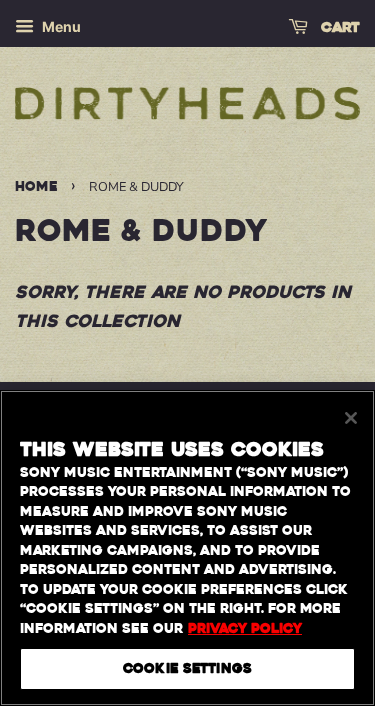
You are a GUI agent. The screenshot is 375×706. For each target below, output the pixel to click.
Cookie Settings (187, 668)
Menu (60, 26)
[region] (187, 548)
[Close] (351, 418)
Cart (338, 27)
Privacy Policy (245, 628)
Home (36, 186)
